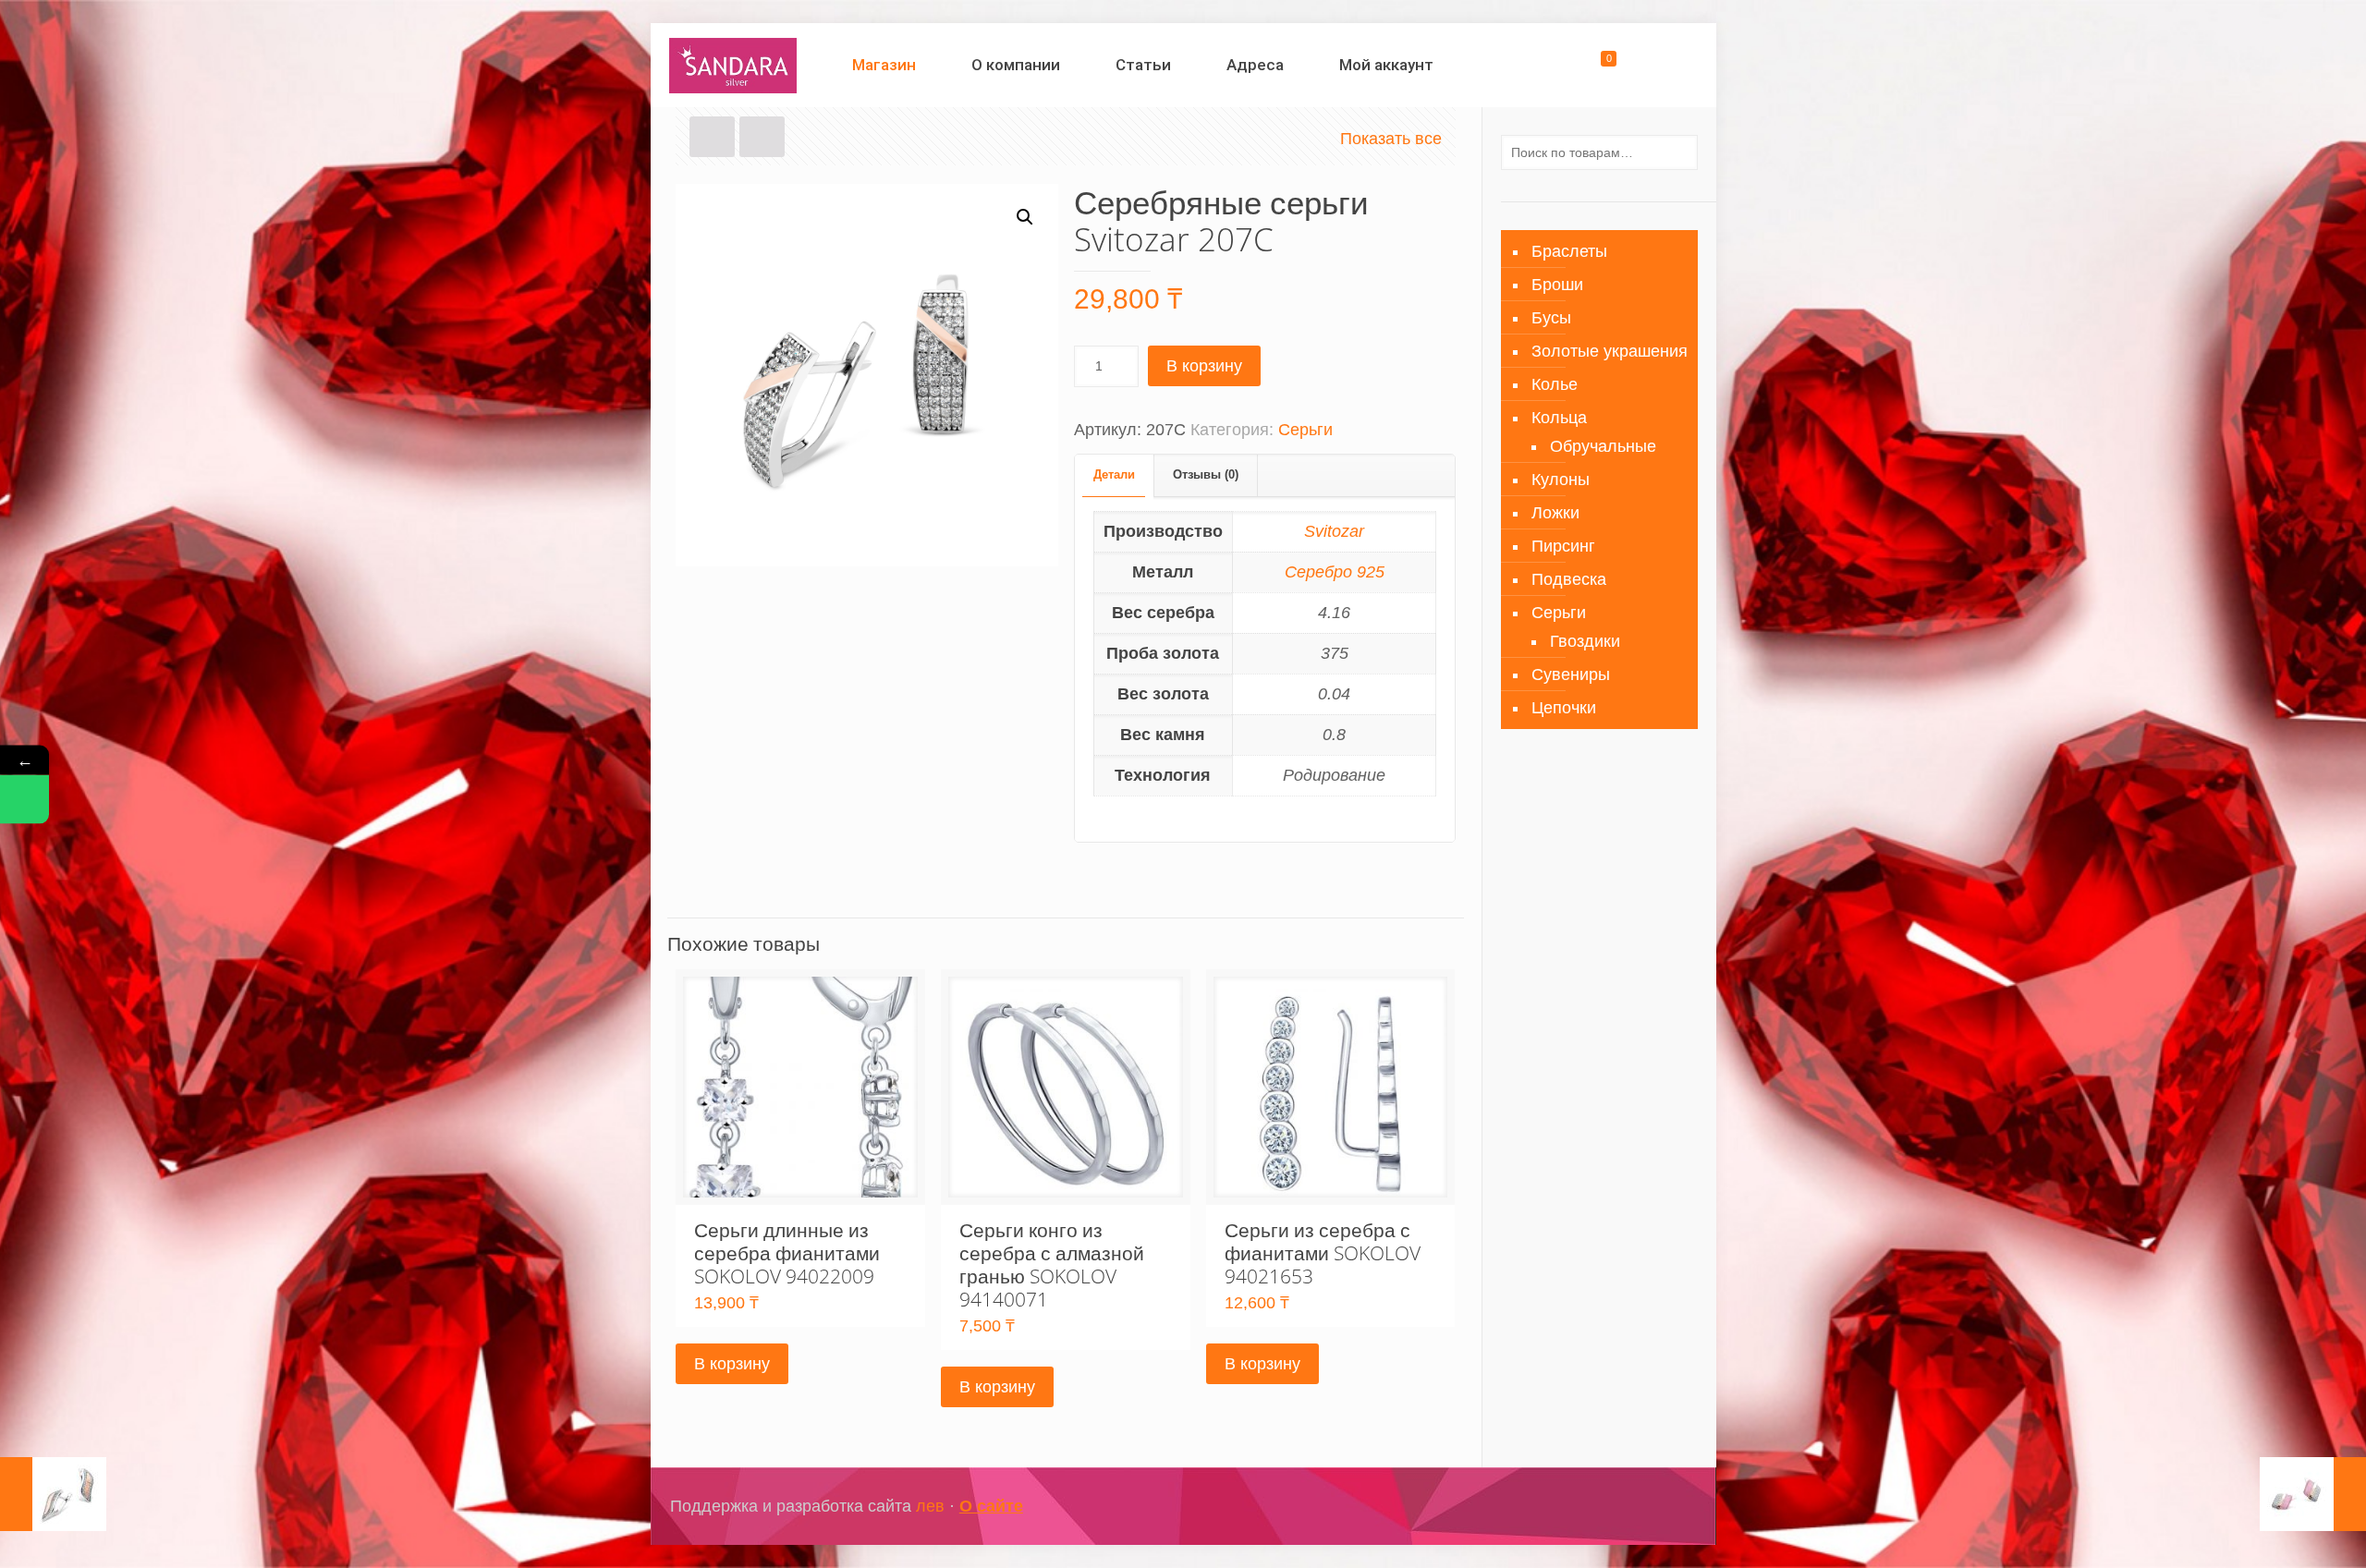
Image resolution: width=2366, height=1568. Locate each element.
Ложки (1555, 513)
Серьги (1305, 430)
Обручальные (1603, 446)
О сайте (991, 1506)
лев (930, 1506)
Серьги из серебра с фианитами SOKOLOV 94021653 (1323, 1253)
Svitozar (1334, 531)
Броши (1557, 285)
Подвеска (1569, 579)
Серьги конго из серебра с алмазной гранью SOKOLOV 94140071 (1052, 1264)
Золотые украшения (1610, 351)
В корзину (1204, 366)
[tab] (1115, 475)
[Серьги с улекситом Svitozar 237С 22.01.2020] (2313, 1494)
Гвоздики (1585, 641)
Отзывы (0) (1206, 474)
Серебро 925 (1335, 572)
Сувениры (1571, 675)
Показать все (1391, 139)
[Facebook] (1593, 1507)
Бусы (1551, 318)
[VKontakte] (1643, 1507)
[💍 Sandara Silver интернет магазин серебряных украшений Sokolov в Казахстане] (733, 65)
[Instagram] (1618, 1507)
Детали (1114, 474)
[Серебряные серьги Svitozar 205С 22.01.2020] (53, 1494)
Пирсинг (1563, 546)
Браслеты (1569, 251)
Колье (1555, 384)
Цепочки (1564, 708)
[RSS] (1668, 1507)
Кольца (1559, 418)
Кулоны (1561, 480)
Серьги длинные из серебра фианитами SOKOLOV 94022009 (787, 1253)
